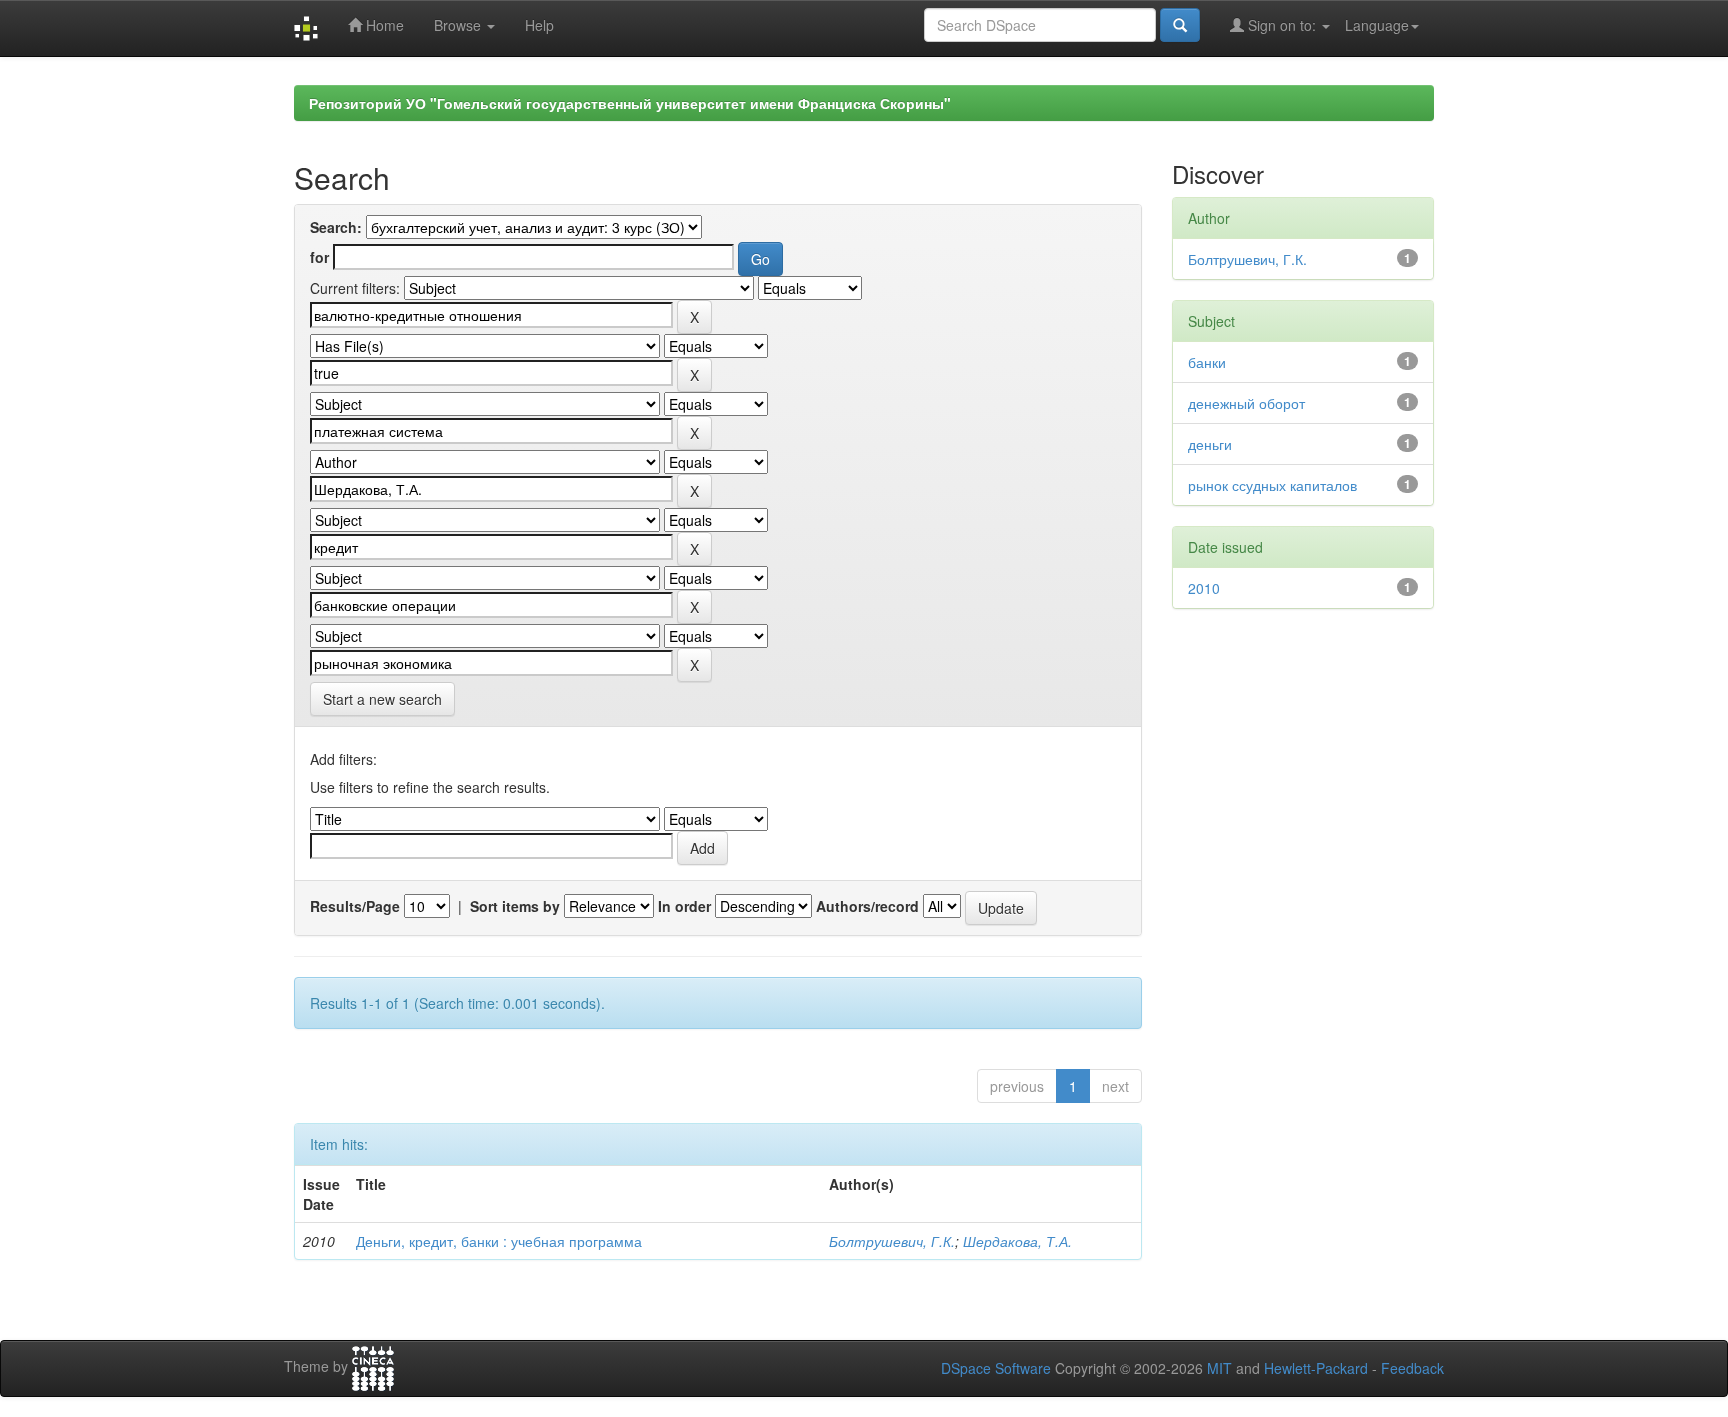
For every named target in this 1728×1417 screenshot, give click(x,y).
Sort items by (515, 906)
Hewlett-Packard (1316, 1368)
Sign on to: (1282, 25)
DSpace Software (996, 1368)
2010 (1204, 588)
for (319, 257)
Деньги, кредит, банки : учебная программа (499, 1241)
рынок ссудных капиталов (1272, 485)
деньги (1210, 444)
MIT (1219, 1368)
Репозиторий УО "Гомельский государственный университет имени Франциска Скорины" (630, 103)
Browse (459, 25)
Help (539, 25)
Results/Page (355, 906)
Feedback (1412, 1368)
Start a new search (382, 699)
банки (1207, 362)
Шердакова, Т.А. (1017, 1241)
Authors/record (867, 906)
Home (383, 25)
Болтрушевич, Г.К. (892, 1241)
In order (684, 906)
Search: (336, 227)
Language (1377, 25)
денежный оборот (1246, 403)
